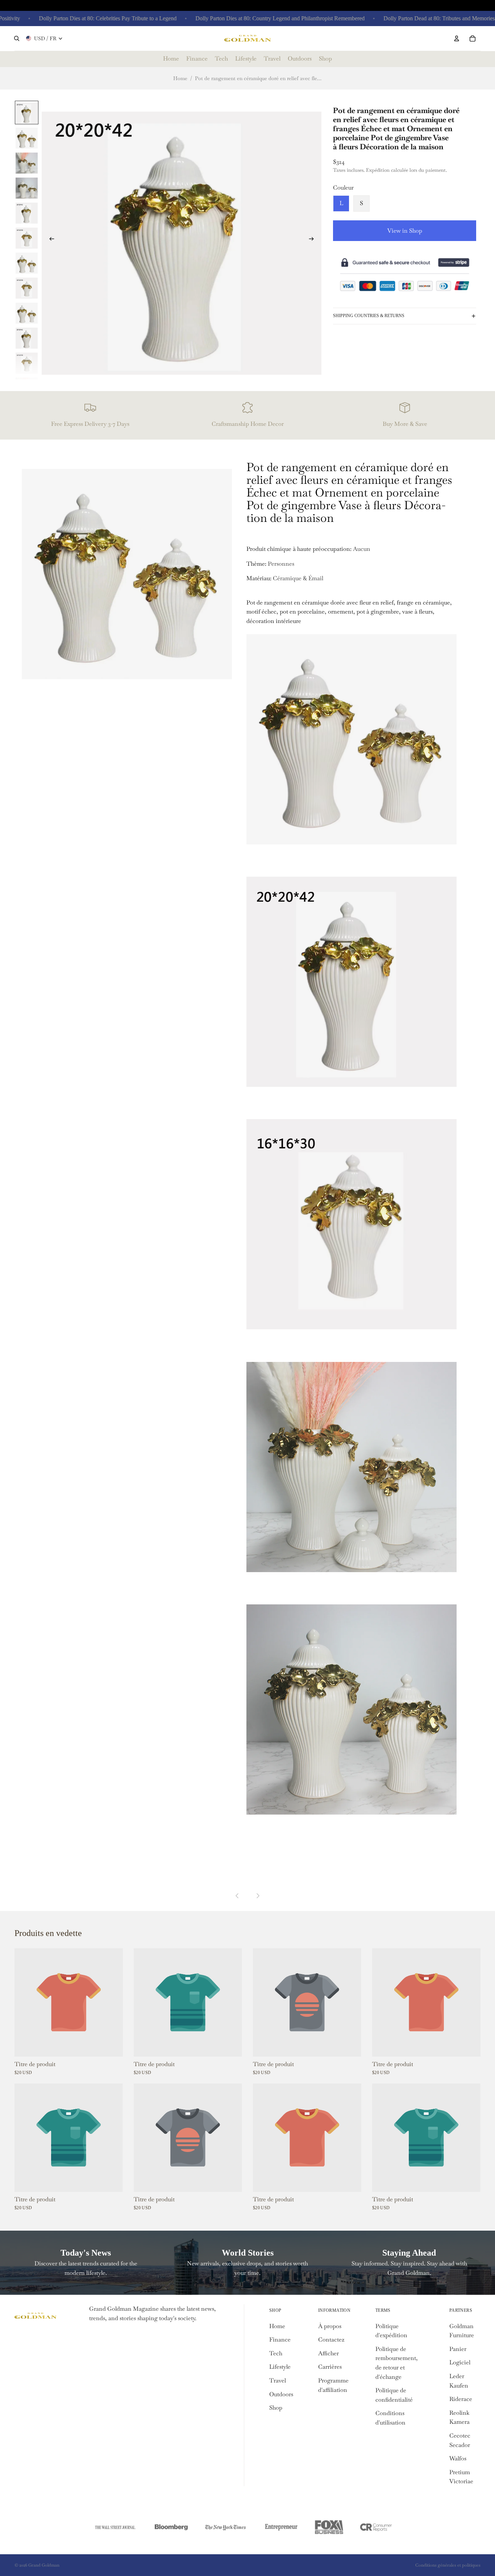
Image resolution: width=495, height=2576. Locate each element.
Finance (280, 2340)
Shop (276, 2408)
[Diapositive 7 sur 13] (27, 263)
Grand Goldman (44, 2565)
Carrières (330, 2367)
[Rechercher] (17, 38)
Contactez (331, 2340)
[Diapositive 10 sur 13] (27, 338)
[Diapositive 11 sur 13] (27, 363)
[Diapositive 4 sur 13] (27, 188)
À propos (330, 2326)
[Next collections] (258, 1896)
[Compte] (457, 38)
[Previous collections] (237, 1896)
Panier (458, 2349)
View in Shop (405, 231)
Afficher (328, 2353)
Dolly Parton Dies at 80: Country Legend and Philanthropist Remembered (248, 18)
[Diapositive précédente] (50, 240)
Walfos (458, 2458)
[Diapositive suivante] (313, 240)
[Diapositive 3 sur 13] (27, 163)
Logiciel (460, 2362)
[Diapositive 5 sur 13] (27, 213)
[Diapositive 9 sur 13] (27, 313)
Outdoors (281, 2394)
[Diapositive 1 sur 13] (27, 113)
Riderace (461, 2399)
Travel (278, 2380)
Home (180, 78)
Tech (276, 2353)
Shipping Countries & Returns (369, 316)
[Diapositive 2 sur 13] (27, 138)
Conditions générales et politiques (448, 2565)
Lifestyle (280, 2367)
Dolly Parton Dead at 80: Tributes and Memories (407, 18)
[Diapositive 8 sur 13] (27, 288)
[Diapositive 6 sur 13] (27, 238)
